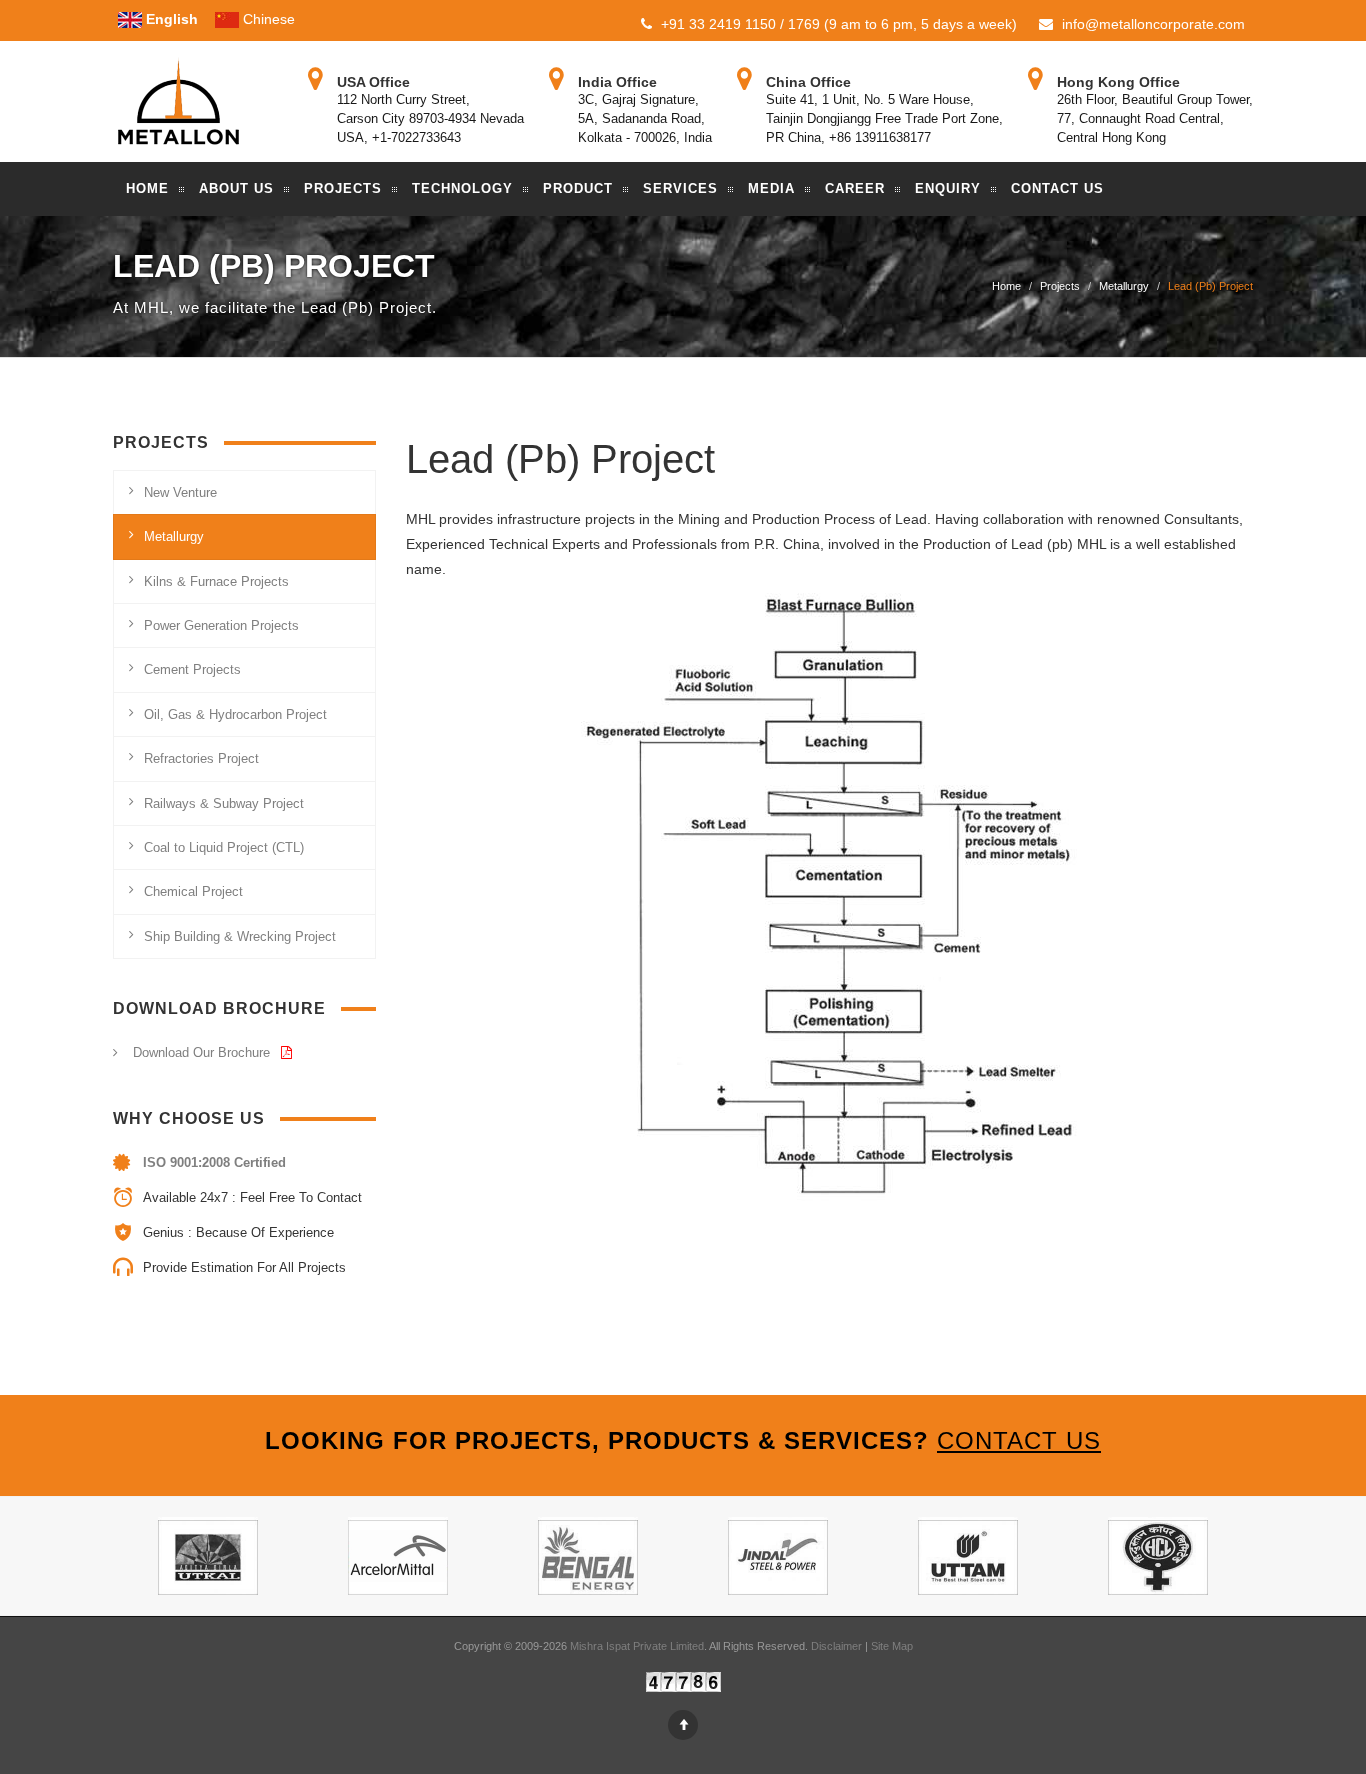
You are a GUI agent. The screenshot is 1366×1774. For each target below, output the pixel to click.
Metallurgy (1124, 286)
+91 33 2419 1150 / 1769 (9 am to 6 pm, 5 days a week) (837, 24)
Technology (462, 188)
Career (855, 188)
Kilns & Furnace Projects (216, 581)
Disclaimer (838, 1646)
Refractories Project (201, 758)
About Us (236, 188)
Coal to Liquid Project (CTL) (224, 847)
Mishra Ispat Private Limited (637, 1646)
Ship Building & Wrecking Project (240, 936)
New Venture (180, 492)
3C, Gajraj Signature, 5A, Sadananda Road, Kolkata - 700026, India (645, 118)
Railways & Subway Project (224, 803)
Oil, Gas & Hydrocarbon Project (235, 714)
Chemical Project (193, 891)
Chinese (267, 19)
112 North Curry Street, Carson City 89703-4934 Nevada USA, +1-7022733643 (430, 118)
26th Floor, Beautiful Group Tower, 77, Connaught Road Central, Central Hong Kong (1155, 118)
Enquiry (948, 188)
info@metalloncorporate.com (1151, 24)
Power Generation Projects (221, 625)
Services (680, 188)
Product (578, 188)
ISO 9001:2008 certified (214, 1162)
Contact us (1019, 1440)
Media (771, 188)
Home (147, 188)
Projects (343, 188)
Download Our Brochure (203, 1052)
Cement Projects (192, 669)
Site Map (892, 1646)
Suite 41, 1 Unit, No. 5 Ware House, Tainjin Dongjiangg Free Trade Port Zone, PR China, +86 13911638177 (884, 118)
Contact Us (1057, 188)
